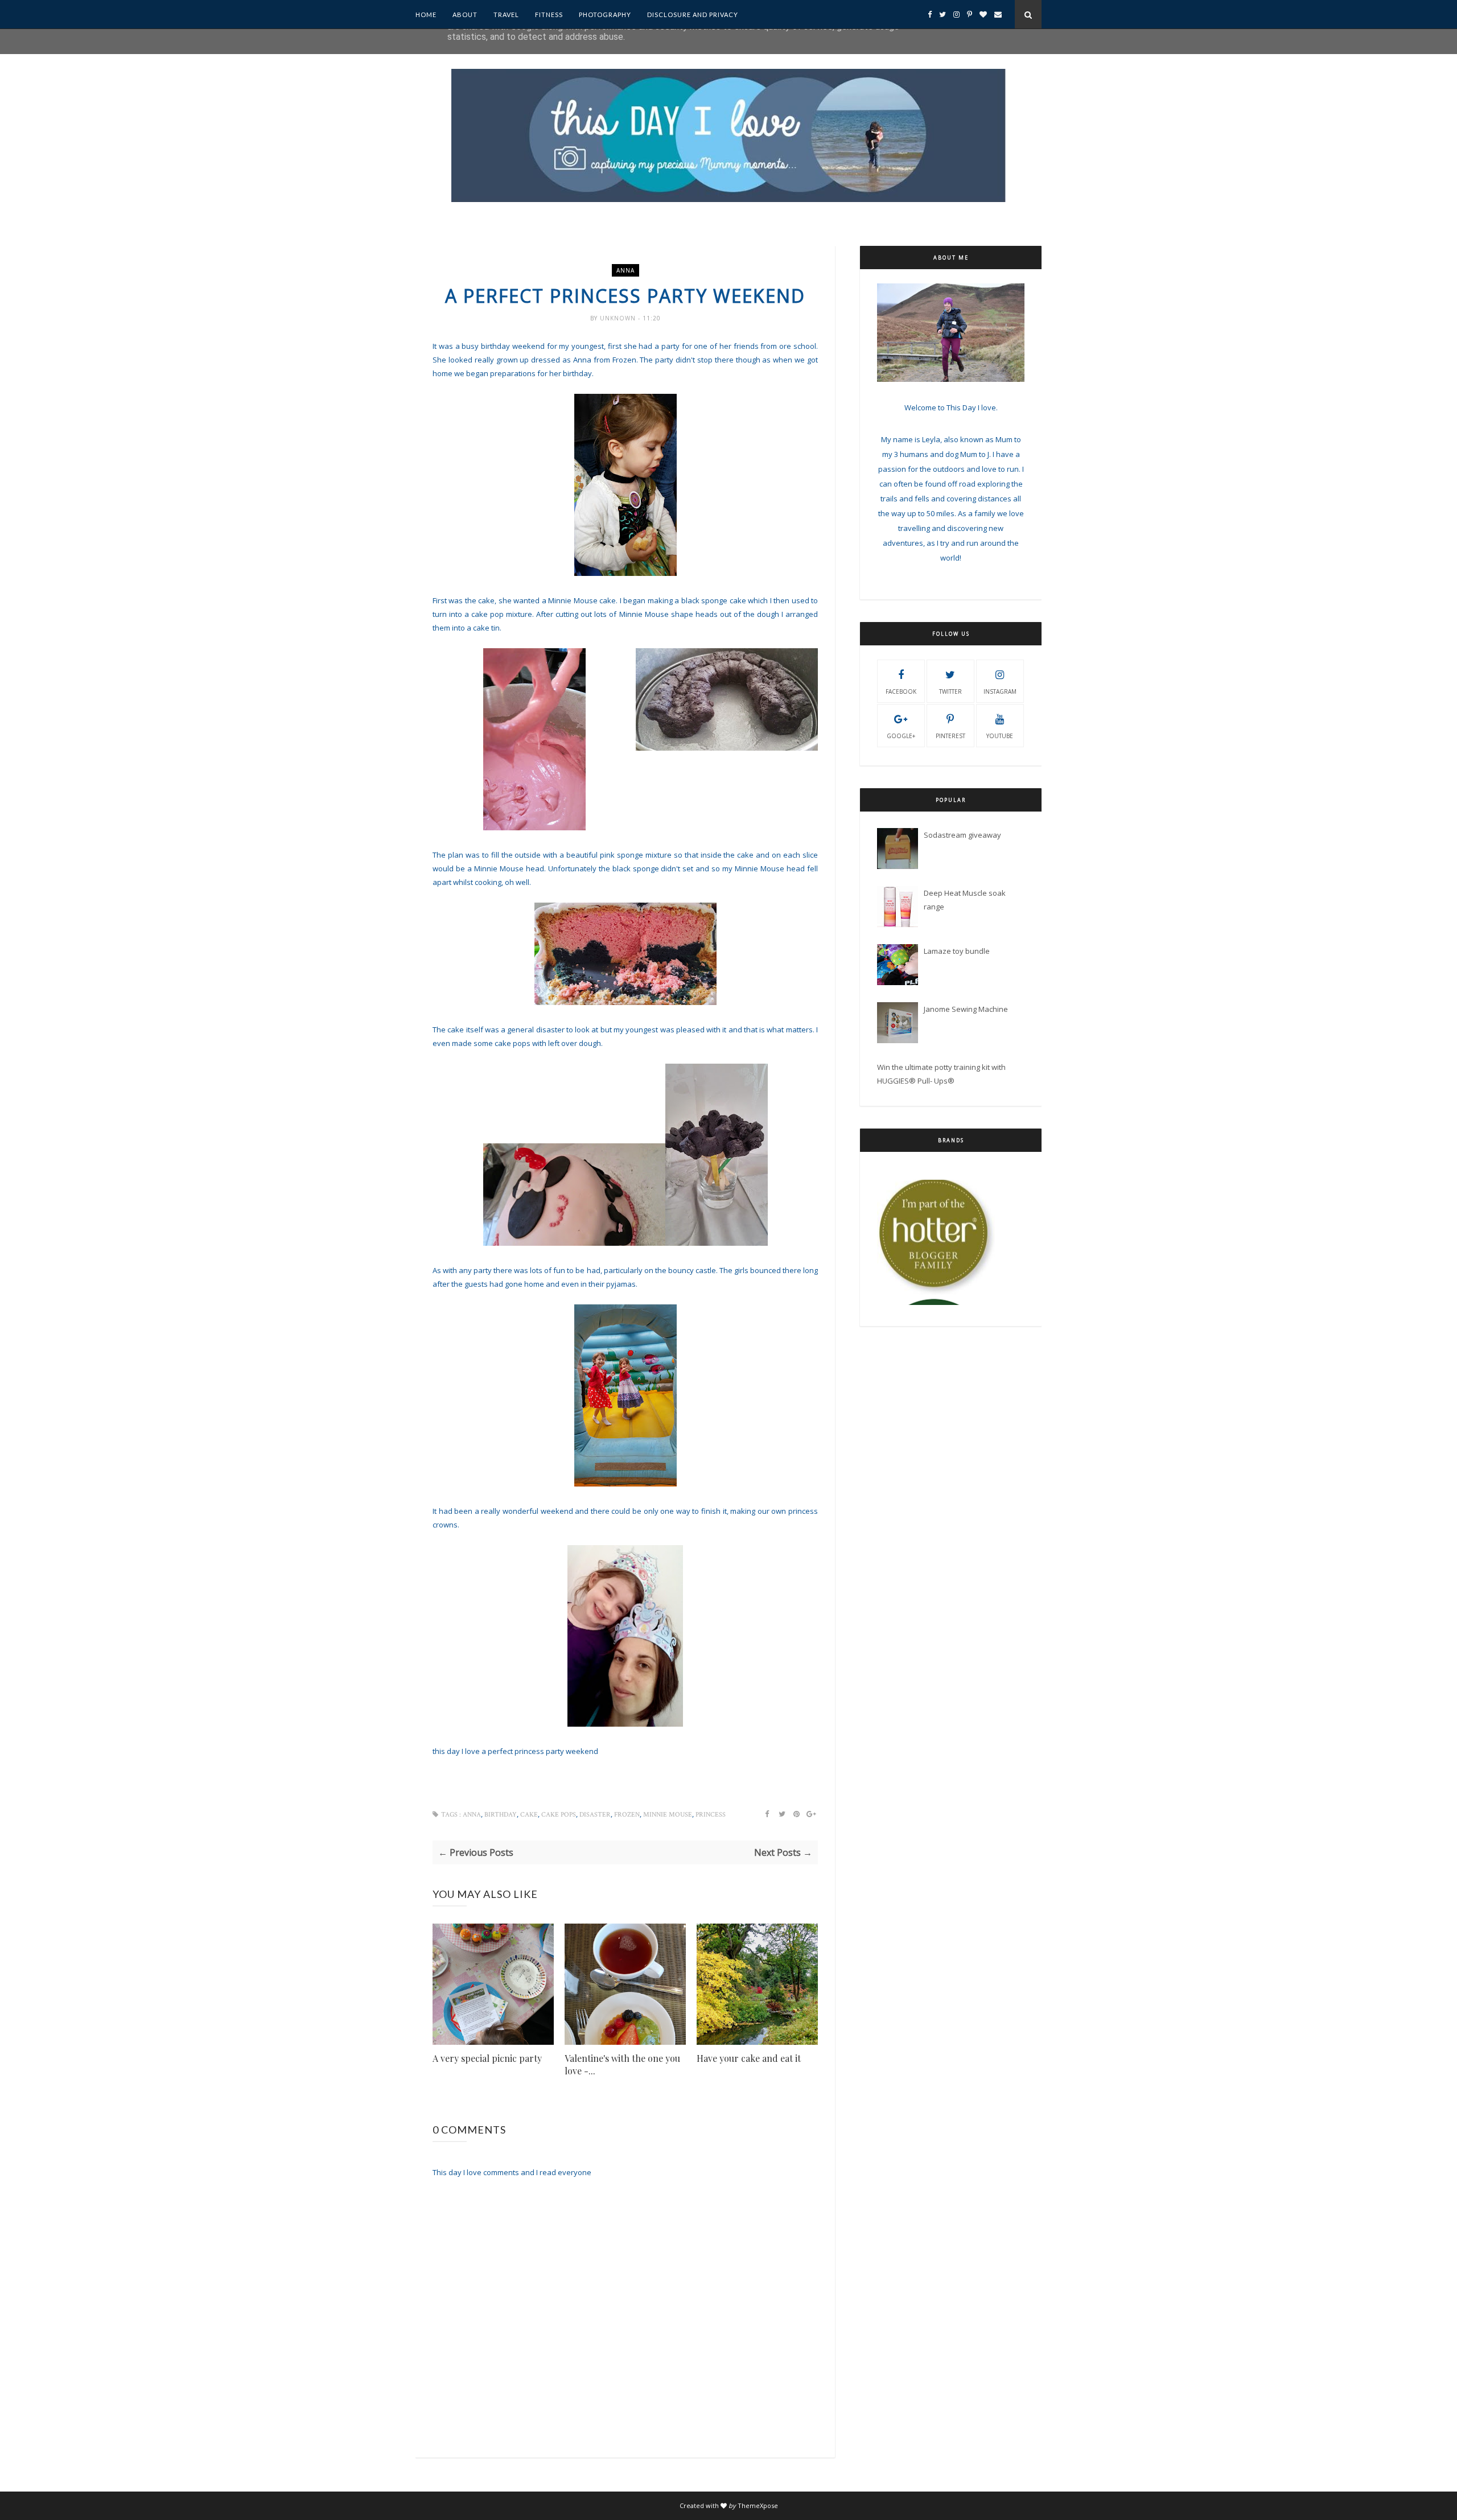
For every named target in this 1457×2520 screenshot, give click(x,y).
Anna (625, 270)
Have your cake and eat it (749, 2058)
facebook (901, 691)
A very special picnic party (487, 2058)
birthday (501, 1815)
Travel (506, 15)
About (465, 15)
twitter (950, 691)
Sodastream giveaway (962, 835)
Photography (605, 15)
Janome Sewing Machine (966, 1009)
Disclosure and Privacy (693, 15)
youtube (1000, 736)
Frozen (627, 1815)
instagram (1000, 691)
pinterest (950, 736)
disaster (595, 1815)
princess (711, 1815)
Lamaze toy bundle (957, 951)
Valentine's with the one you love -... (622, 2064)
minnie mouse (668, 1815)
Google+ (901, 736)
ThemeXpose (758, 2505)
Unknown (619, 318)
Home (426, 15)
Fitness (549, 15)
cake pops (559, 1815)
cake (529, 1815)
